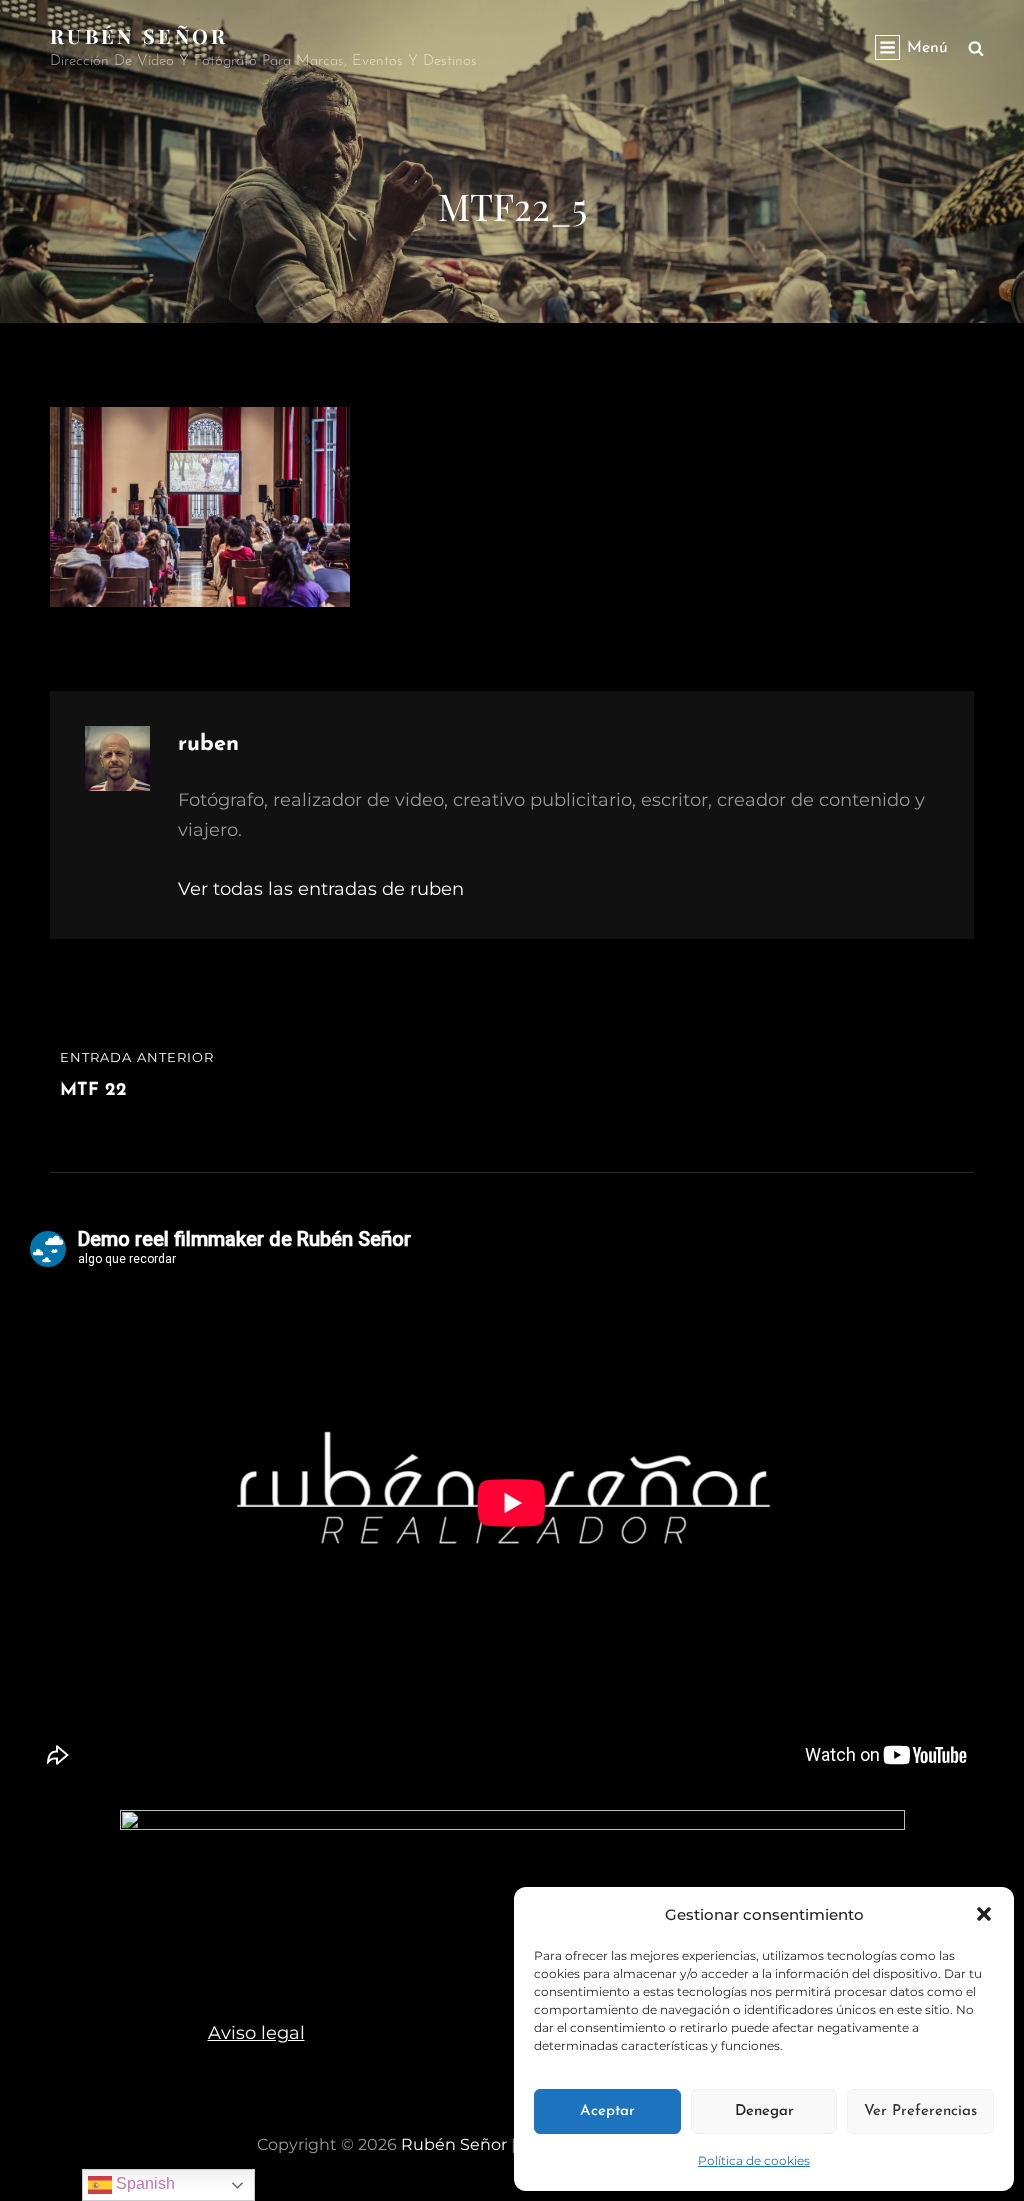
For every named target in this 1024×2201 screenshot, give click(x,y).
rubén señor (139, 35)
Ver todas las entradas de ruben (321, 889)
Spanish (143, 2183)
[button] (984, 1914)
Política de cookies (754, 2160)
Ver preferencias (920, 2111)
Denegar (764, 2111)
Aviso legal (256, 2033)
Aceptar (607, 2111)
